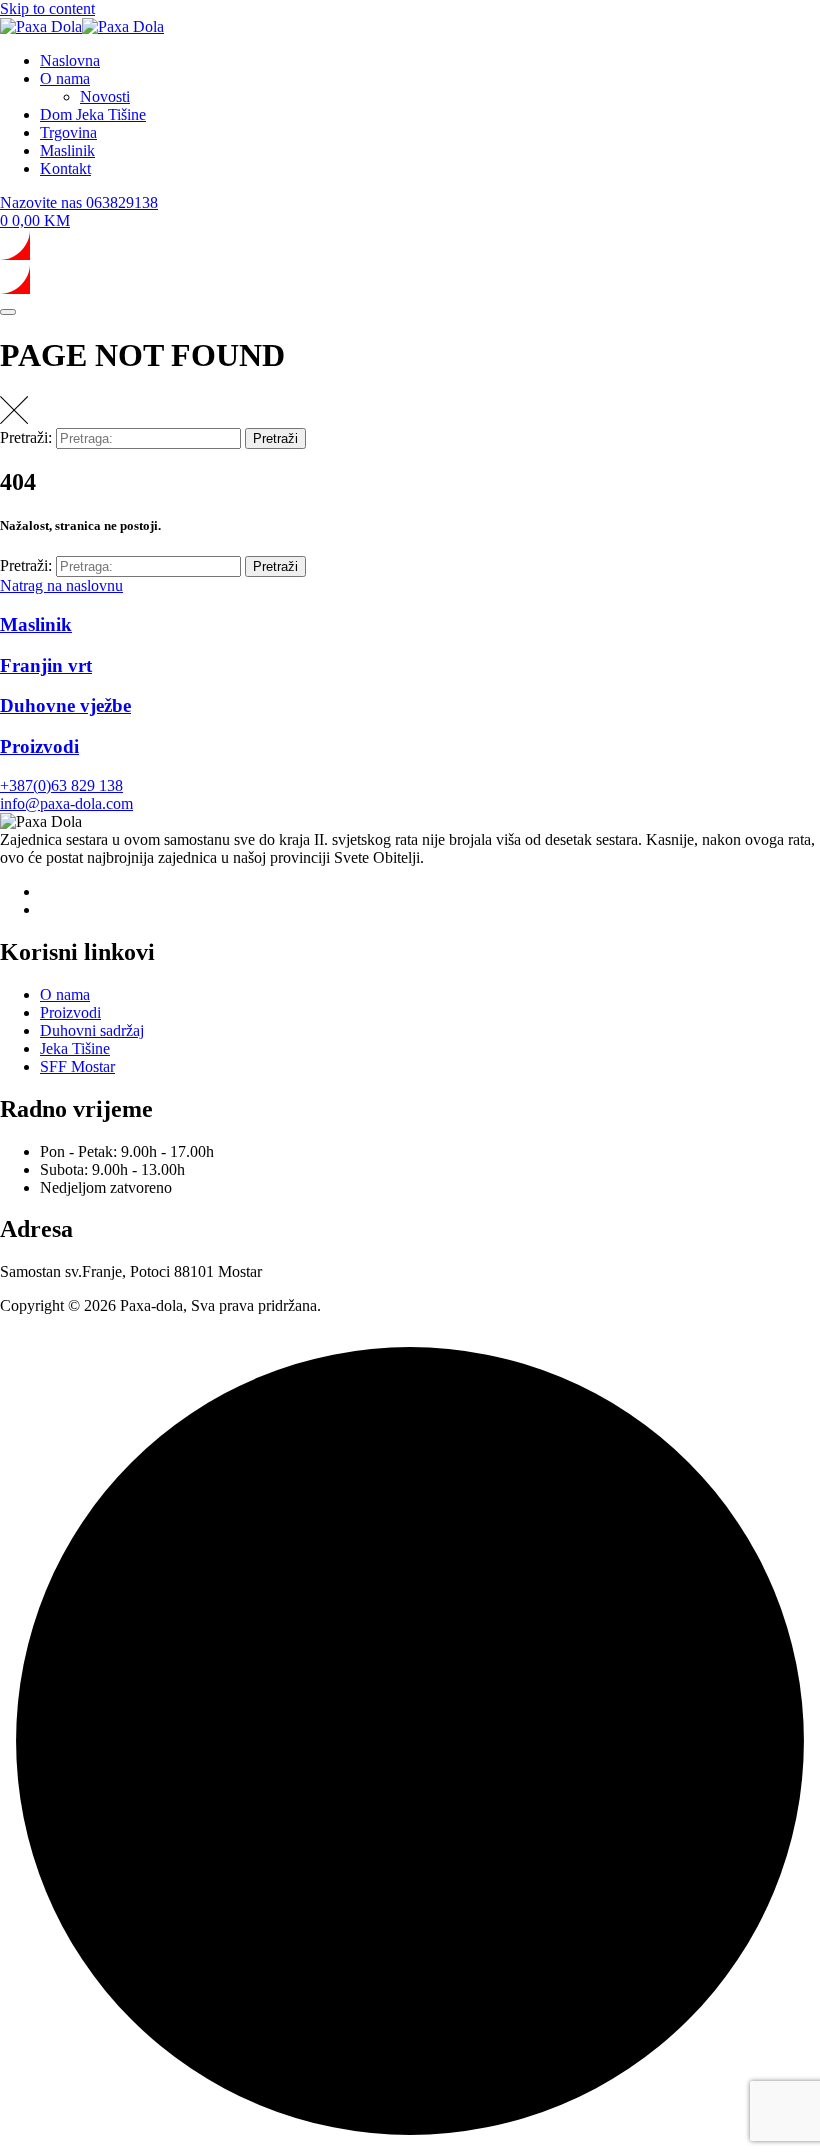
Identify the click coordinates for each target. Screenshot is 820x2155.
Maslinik (67, 150)
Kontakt (65, 168)
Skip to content (47, 8)
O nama (65, 78)
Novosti (105, 96)
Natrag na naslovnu (61, 585)
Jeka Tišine (75, 1048)
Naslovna (70, 60)
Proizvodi (70, 1012)
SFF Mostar (77, 1066)
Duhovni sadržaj (92, 1030)
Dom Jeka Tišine (93, 114)
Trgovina (68, 132)
